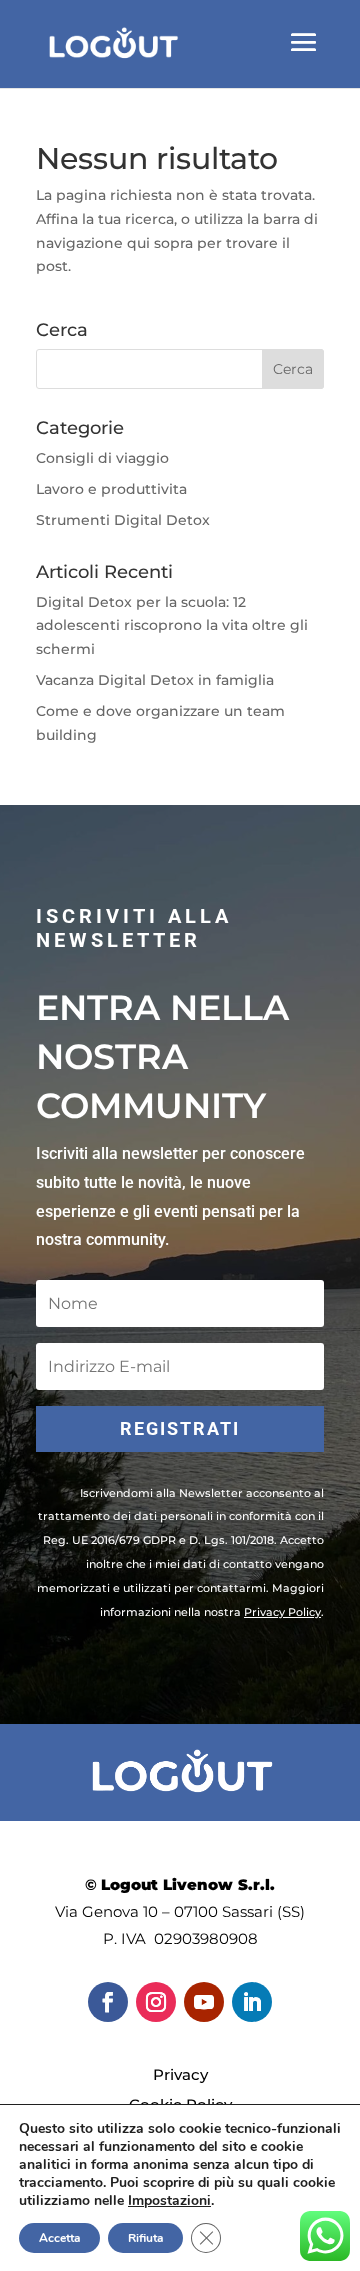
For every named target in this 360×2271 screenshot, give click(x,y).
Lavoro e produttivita (111, 489)
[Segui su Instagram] (156, 2002)
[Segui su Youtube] (204, 2002)
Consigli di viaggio (102, 458)
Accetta (59, 2238)
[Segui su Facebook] (108, 2002)
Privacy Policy (282, 1612)
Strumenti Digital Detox (123, 520)
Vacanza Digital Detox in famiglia (155, 680)
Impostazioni (169, 2201)
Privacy (180, 2074)
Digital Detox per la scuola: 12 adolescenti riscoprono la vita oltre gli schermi (172, 626)
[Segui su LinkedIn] (252, 2002)
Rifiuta (145, 2238)
